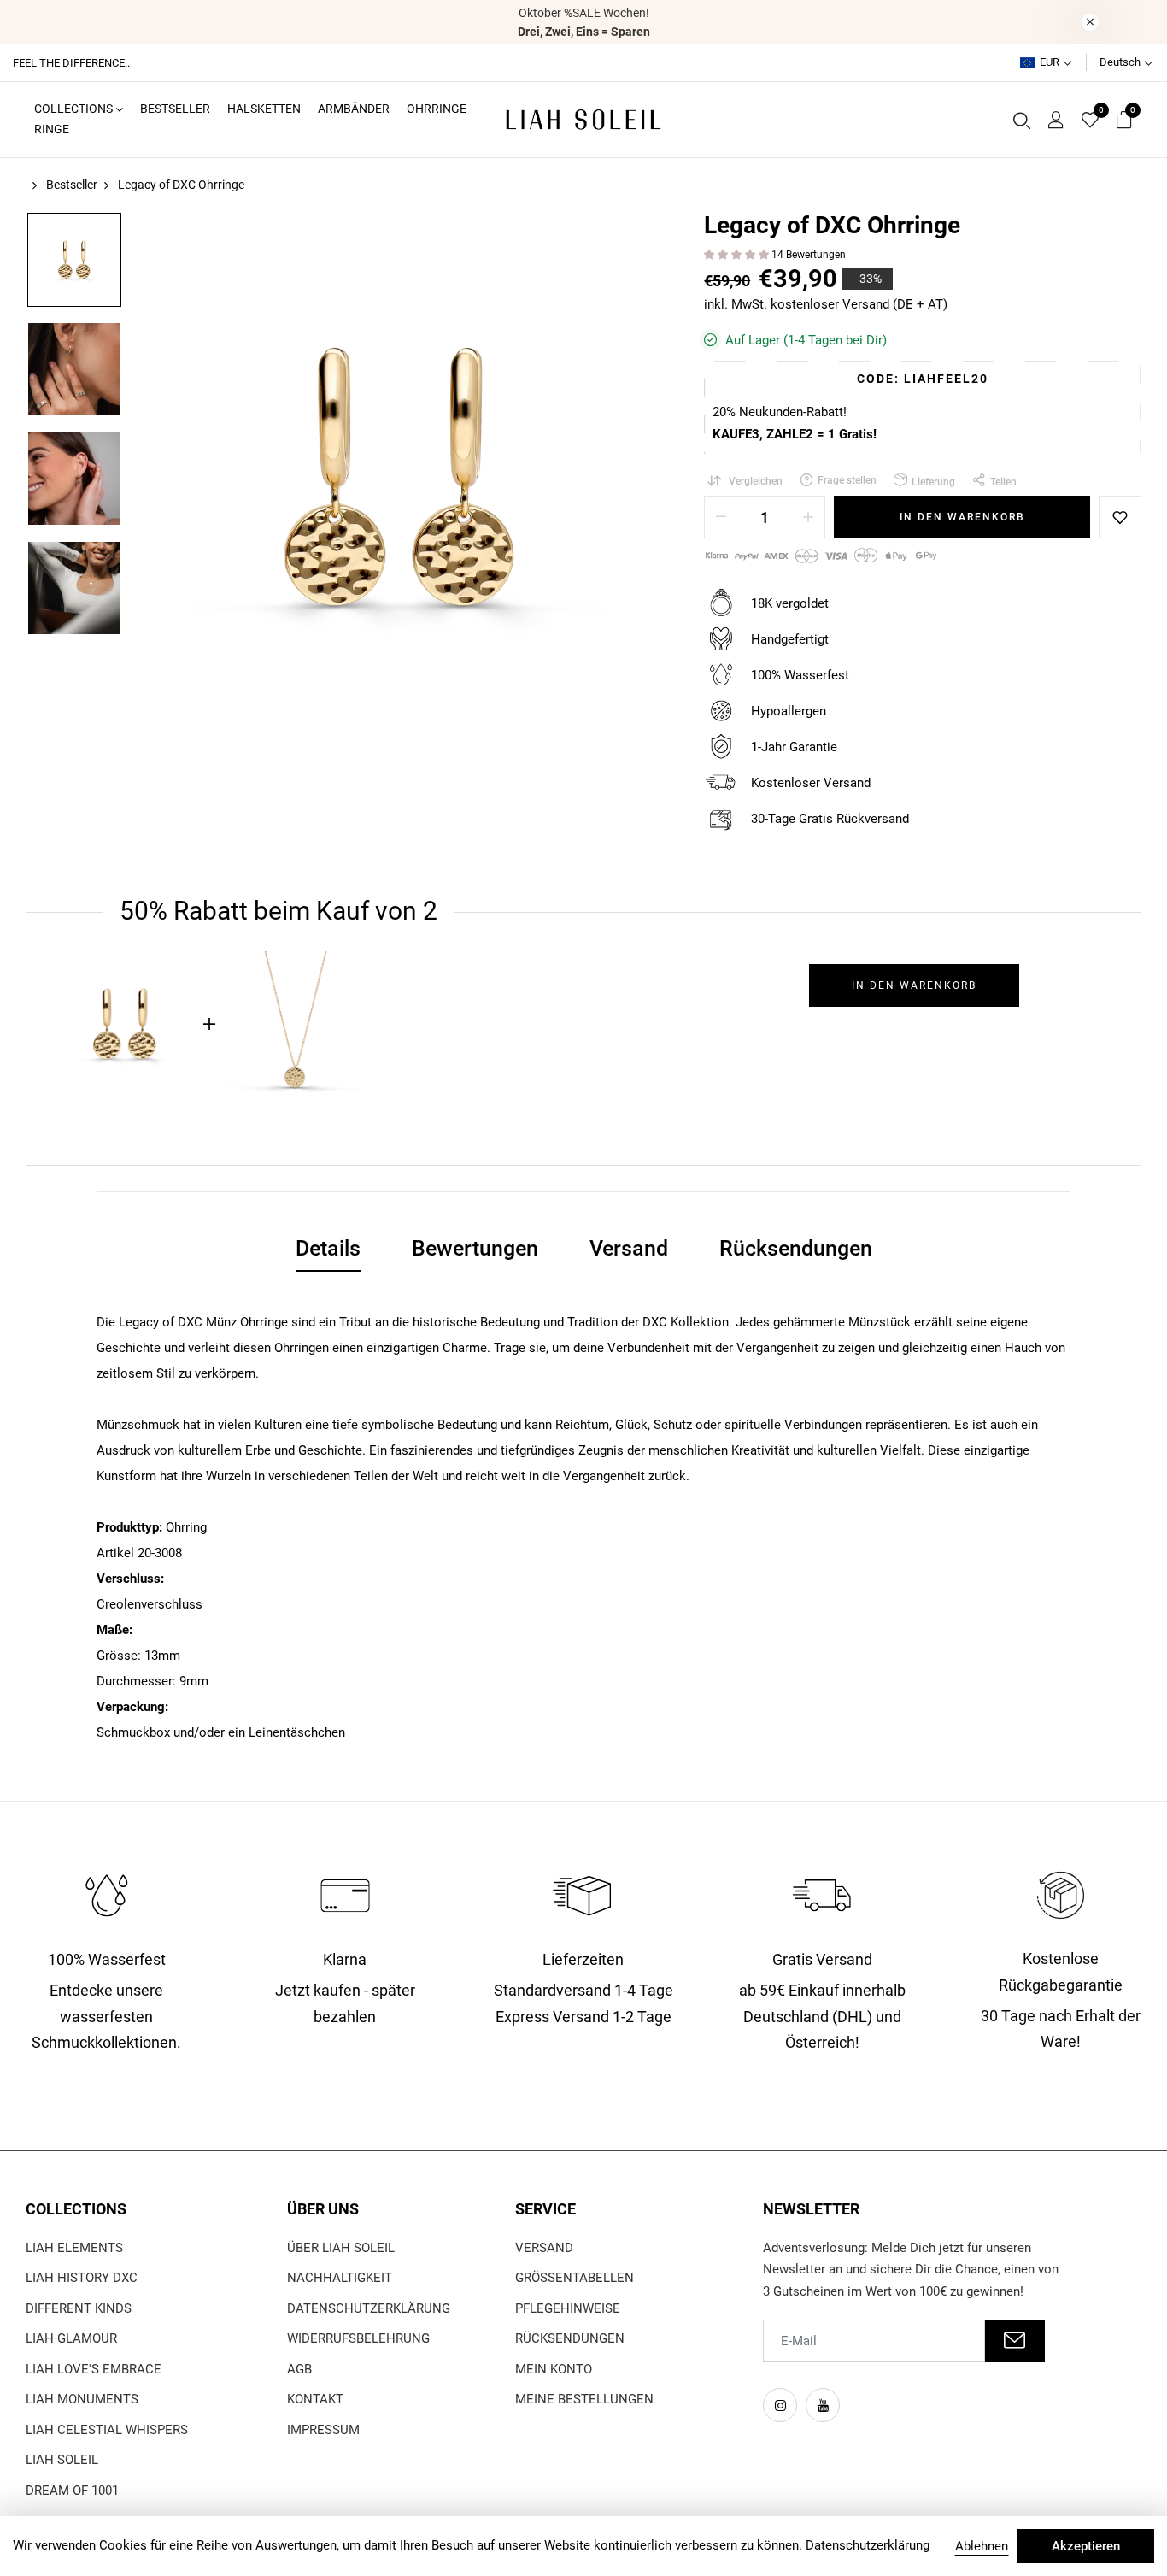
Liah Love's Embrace (94, 2369)
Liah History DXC (82, 2278)
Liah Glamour (71, 2338)
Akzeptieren (1086, 2546)
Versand (544, 2248)
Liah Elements (74, 2248)
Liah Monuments (82, 2399)
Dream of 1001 (72, 2491)
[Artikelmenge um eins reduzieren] (721, 517)
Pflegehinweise (568, 2308)
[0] (1090, 121)
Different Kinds (79, 2308)
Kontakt (315, 2399)
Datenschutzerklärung (369, 2308)
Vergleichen (756, 481)
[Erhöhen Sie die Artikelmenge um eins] (808, 517)
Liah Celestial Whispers (107, 2430)
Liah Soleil (62, 2460)
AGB (299, 2369)
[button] (738, 255)
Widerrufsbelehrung (358, 2338)
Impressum (323, 2430)
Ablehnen (982, 2546)
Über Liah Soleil (341, 2248)
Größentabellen (575, 2278)
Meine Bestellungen (584, 2399)
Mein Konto (554, 2369)
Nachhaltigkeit (340, 2278)
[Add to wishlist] (1120, 517)
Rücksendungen (570, 2338)
